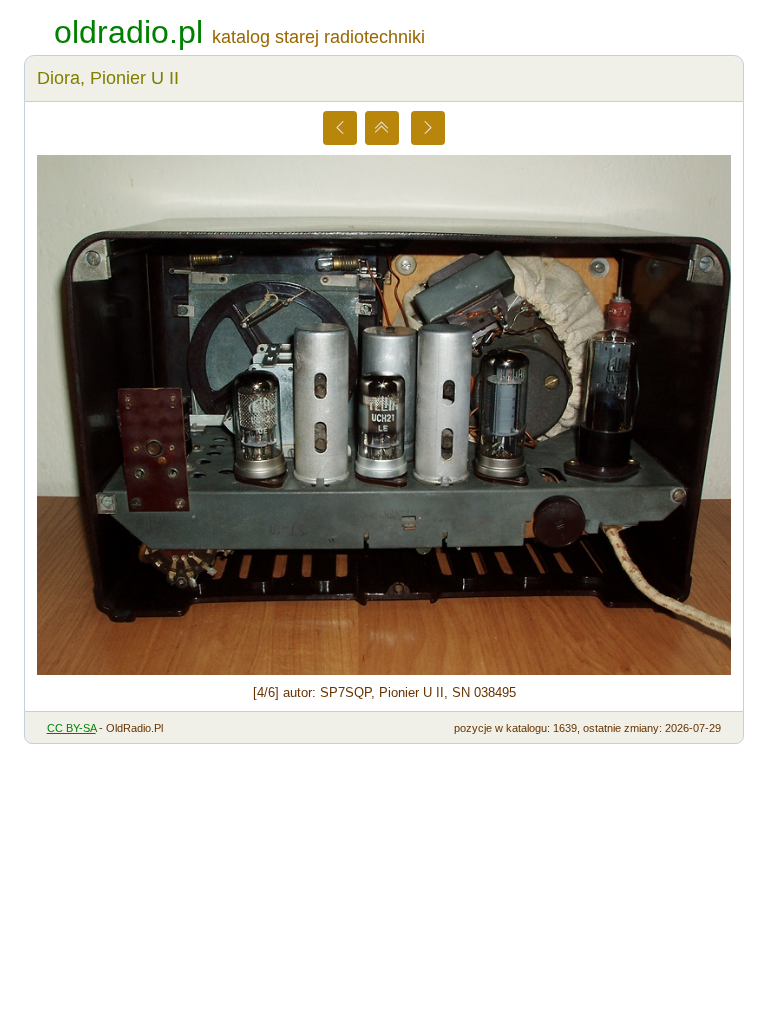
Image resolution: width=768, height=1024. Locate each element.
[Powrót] (382, 128)
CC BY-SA (71, 728)
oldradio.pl (128, 32)
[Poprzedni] (340, 128)
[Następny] (428, 128)
